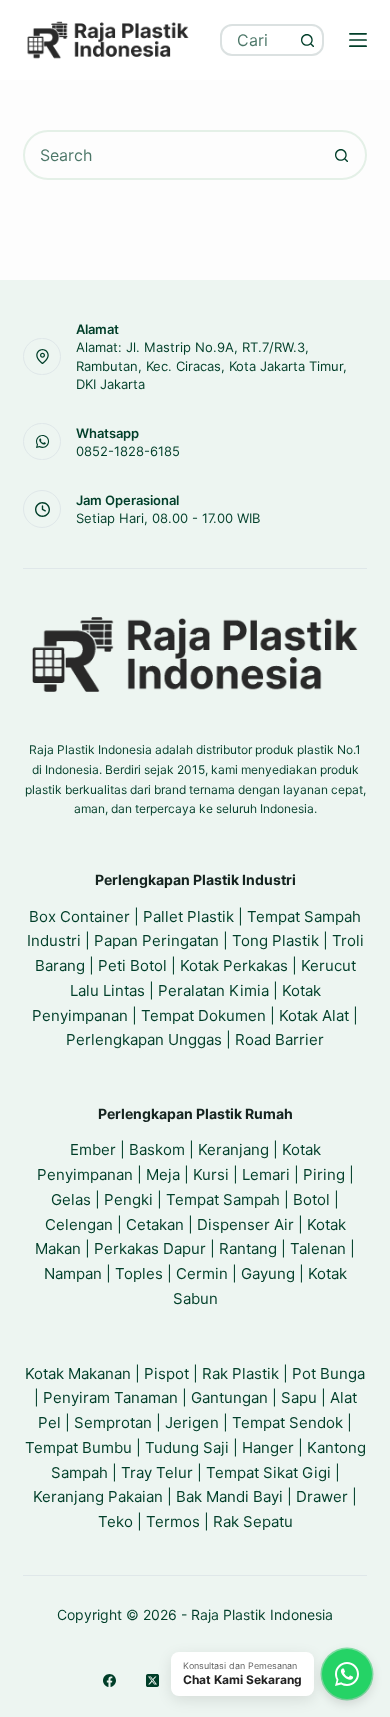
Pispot (166, 1373)
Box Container (79, 916)
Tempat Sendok (287, 1422)
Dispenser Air (245, 1224)
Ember (93, 1149)
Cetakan (155, 1224)
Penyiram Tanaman (110, 1397)
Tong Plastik (275, 940)
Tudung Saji (187, 1447)
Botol (311, 1199)
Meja (163, 1174)
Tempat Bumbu (78, 1447)
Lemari (266, 1174)
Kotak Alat (314, 1015)
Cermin (202, 1273)
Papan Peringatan (156, 940)
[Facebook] (109, 1680)
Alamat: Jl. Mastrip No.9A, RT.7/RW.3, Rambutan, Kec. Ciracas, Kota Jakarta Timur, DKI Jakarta (211, 365)
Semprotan (113, 1422)
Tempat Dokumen (203, 1015)
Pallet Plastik (188, 916)
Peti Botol (132, 965)
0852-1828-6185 (128, 451)
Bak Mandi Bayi (229, 1496)
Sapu (299, 1397)
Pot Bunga (328, 1373)
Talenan (318, 1248)
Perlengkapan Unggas (144, 1039)
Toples (139, 1273)
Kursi (211, 1174)
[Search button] (308, 40)
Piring (324, 1174)
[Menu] (358, 40)
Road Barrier (279, 1039)
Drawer (322, 1496)
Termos (173, 1521)
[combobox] (258, 40)
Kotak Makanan (78, 1373)
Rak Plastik (240, 1373)
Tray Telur (157, 1472)
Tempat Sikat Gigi (268, 1472)
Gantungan (229, 1397)
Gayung (268, 1273)
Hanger (268, 1447)
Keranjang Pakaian (98, 1496)
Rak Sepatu (253, 1521)
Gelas (71, 1199)
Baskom (157, 1149)
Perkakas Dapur (150, 1248)
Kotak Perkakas (234, 965)
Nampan (73, 1273)
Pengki (128, 1199)
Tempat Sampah (223, 1199)
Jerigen (192, 1422)
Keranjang (233, 1149)
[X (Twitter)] (152, 1680)
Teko (115, 1521)
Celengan (79, 1224)
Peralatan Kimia (213, 990)
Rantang (248, 1248)
